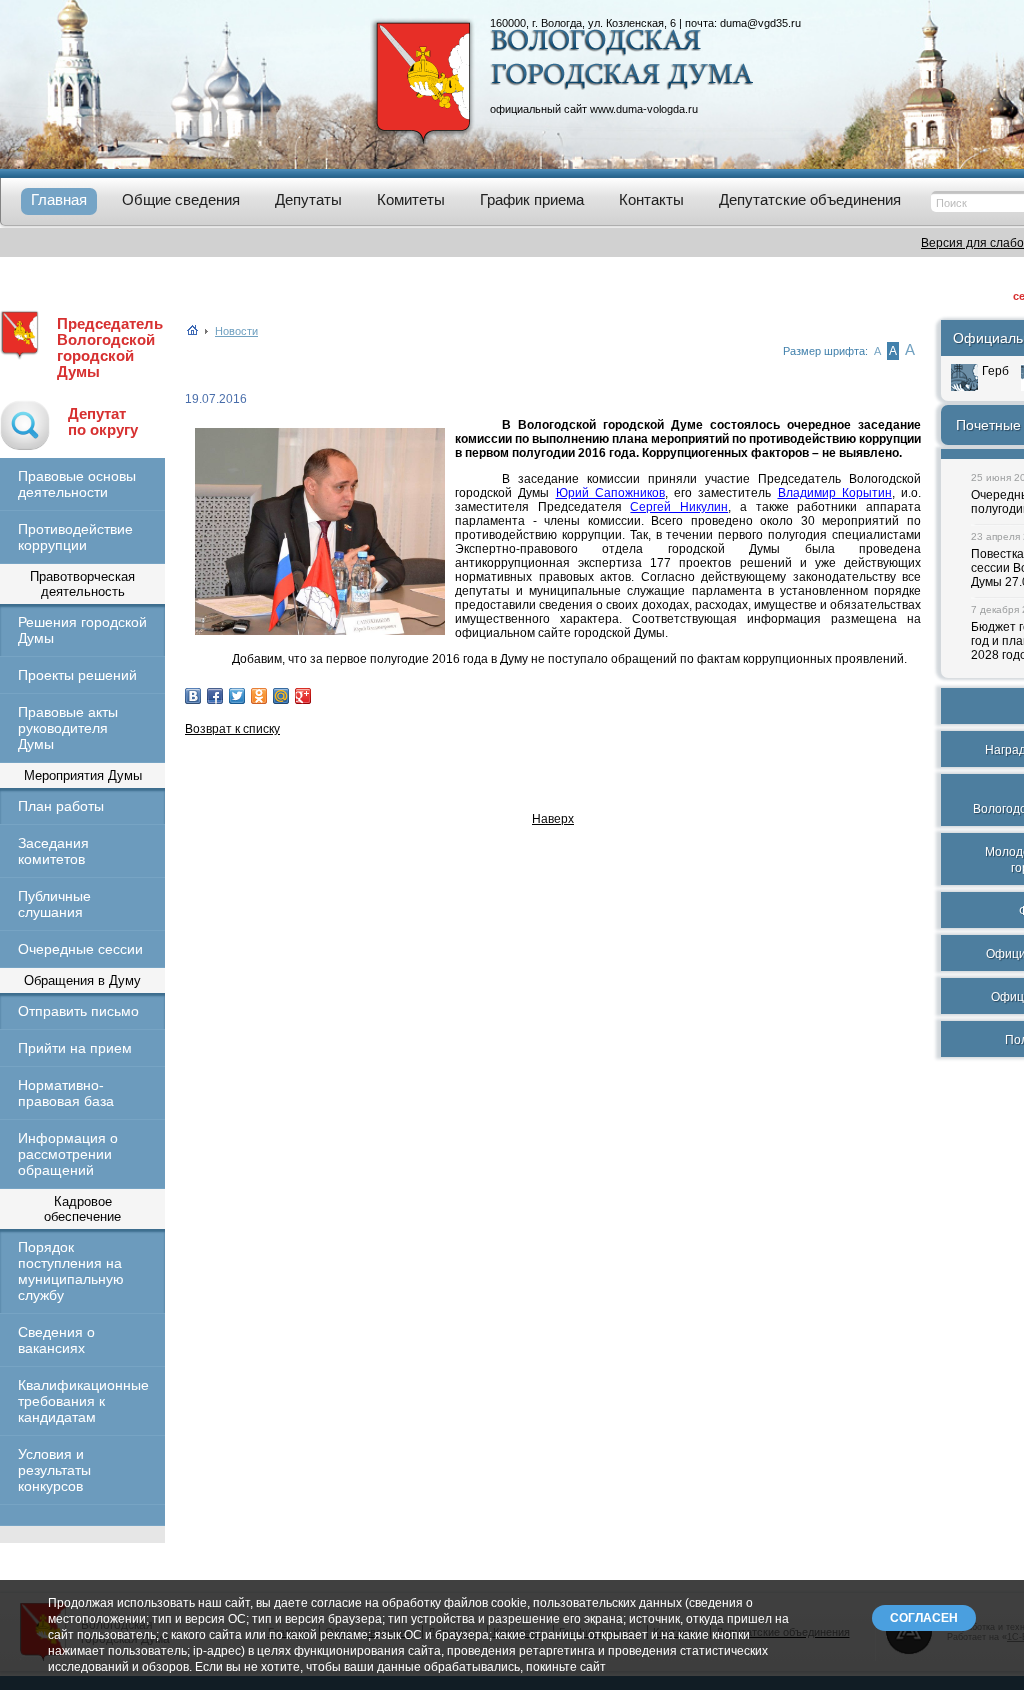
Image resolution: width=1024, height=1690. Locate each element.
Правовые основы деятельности (77, 484)
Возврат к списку (232, 729)
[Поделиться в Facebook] (215, 696)
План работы (61, 806)
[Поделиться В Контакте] (193, 696)
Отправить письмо (78, 1011)
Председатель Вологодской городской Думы (110, 348)
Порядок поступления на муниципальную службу (71, 1271)
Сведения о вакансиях (56, 1340)
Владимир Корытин (835, 493)
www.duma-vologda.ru (644, 109)
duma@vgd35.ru (760, 23)
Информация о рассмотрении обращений (68, 1154)
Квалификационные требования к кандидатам (82, 1401)
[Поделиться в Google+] (303, 696)
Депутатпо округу (103, 422)
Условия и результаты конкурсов (54, 1470)
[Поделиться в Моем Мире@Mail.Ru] (281, 696)
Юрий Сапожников (610, 493)
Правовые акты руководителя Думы (68, 728)
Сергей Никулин (679, 507)
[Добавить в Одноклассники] (259, 696)
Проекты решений (77, 675)
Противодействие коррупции (75, 537)
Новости (236, 331)
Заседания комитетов (53, 851)
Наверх (553, 819)
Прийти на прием (75, 1048)
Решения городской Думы (82, 630)
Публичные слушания (54, 904)
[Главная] (192, 331)
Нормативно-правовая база (66, 1093)
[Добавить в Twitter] (237, 696)
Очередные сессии (80, 949)
